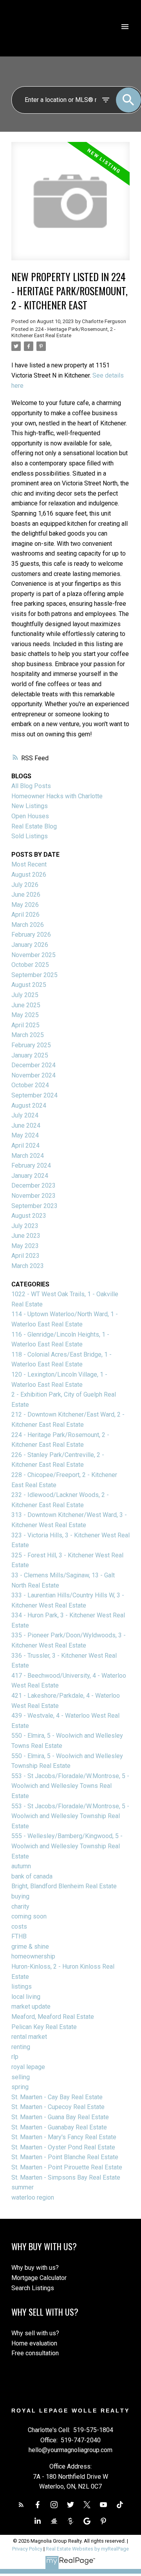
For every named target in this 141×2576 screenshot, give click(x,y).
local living (26, 1997)
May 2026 (25, 905)
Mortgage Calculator (39, 2278)
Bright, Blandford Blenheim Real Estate (64, 1886)
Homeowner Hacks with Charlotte (57, 796)
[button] (21, 2505)
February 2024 (31, 1165)
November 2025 (33, 955)
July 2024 (25, 1115)
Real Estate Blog (34, 826)
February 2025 (31, 1045)
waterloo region (33, 2197)
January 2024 (30, 1176)
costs (19, 1927)
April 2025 (25, 1025)
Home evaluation (34, 2343)
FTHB (19, 1936)
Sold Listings (30, 836)
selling (21, 2077)
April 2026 (25, 915)
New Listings (30, 806)
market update (31, 2006)
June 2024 (26, 1125)
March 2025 (28, 1035)
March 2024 (28, 1156)
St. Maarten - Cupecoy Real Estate (58, 2107)
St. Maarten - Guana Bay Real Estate (60, 2117)
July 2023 (25, 1226)
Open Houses (30, 816)
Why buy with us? (35, 2268)
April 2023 (25, 1256)
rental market (29, 2037)
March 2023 (28, 1266)
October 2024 (30, 1085)
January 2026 (30, 945)
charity (20, 1907)
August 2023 (29, 1216)
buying (20, 1896)
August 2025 (29, 985)
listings (22, 1986)
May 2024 (25, 1135)
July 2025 (25, 995)
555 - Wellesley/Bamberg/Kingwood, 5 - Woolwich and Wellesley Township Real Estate (67, 1846)
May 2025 (25, 1015)
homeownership (33, 1956)
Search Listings (33, 2288)
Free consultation (35, 2353)
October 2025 (30, 965)
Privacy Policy (27, 2549)
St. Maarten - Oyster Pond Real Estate (63, 2147)
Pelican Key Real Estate (44, 2027)
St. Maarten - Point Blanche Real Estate (65, 2157)
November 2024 (33, 1075)
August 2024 (29, 1105)
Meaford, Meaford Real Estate (53, 2017)
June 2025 (26, 1005)
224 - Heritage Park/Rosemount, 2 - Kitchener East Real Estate (63, 332)
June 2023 (26, 1236)
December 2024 (33, 1065)
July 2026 (25, 885)
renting (21, 2047)
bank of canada (32, 1876)
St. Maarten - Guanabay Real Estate (59, 2127)
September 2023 (34, 1206)
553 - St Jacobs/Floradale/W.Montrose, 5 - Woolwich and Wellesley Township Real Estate (70, 1816)
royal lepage (28, 2067)
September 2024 (34, 1095)
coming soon (29, 1916)
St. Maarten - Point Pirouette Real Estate (67, 2167)
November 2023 (33, 1196)
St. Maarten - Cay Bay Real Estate (57, 2097)
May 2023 (25, 1246)
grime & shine (30, 1947)
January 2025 (30, 1055)
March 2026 (28, 925)
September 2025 (34, 975)
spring (20, 2087)
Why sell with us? (35, 2333)
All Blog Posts (31, 786)
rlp (15, 2057)
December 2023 (33, 1185)
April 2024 (25, 1145)
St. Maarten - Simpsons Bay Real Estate (66, 2177)
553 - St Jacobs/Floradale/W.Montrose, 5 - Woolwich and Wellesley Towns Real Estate (70, 1786)
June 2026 (26, 895)
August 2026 (29, 875)
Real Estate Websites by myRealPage (87, 2549)
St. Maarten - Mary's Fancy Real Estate (64, 2137)
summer (23, 2187)
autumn (21, 1866)
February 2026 (31, 935)
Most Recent (29, 864)
